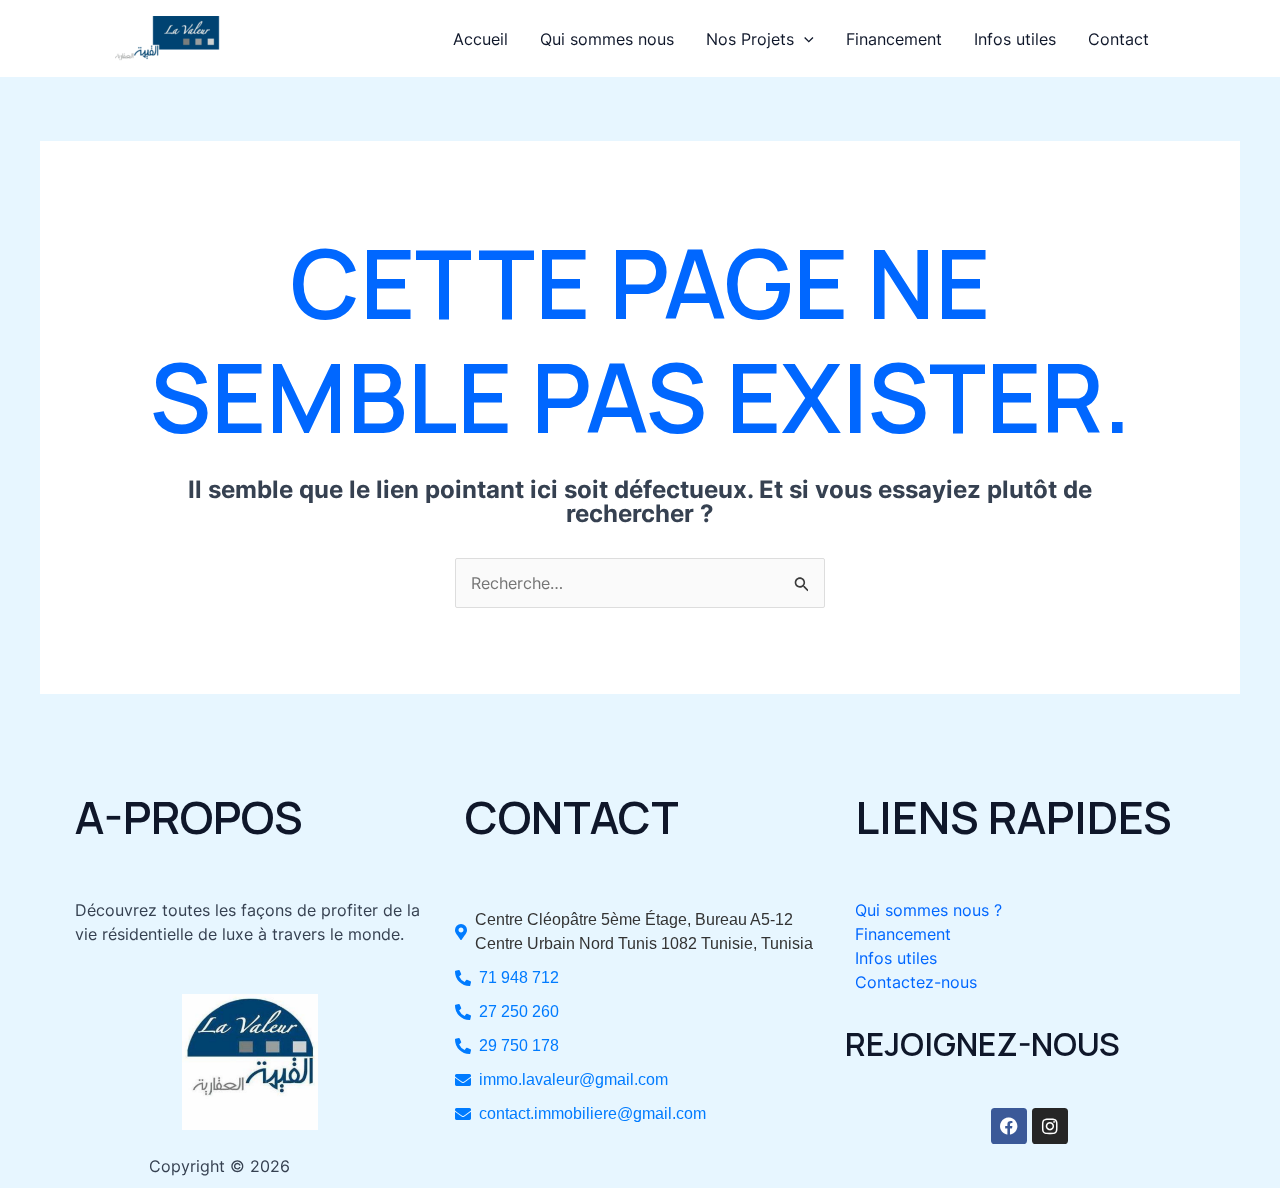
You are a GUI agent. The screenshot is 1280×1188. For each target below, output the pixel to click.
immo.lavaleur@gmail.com (573, 1079)
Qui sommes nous (607, 39)
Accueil (480, 39)
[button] (804, 39)
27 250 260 (519, 1011)
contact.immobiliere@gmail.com (592, 1113)
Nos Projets (750, 39)
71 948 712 (519, 977)
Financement (894, 39)
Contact (1118, 39)
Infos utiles (1015, 39)
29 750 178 (519, 1045)
